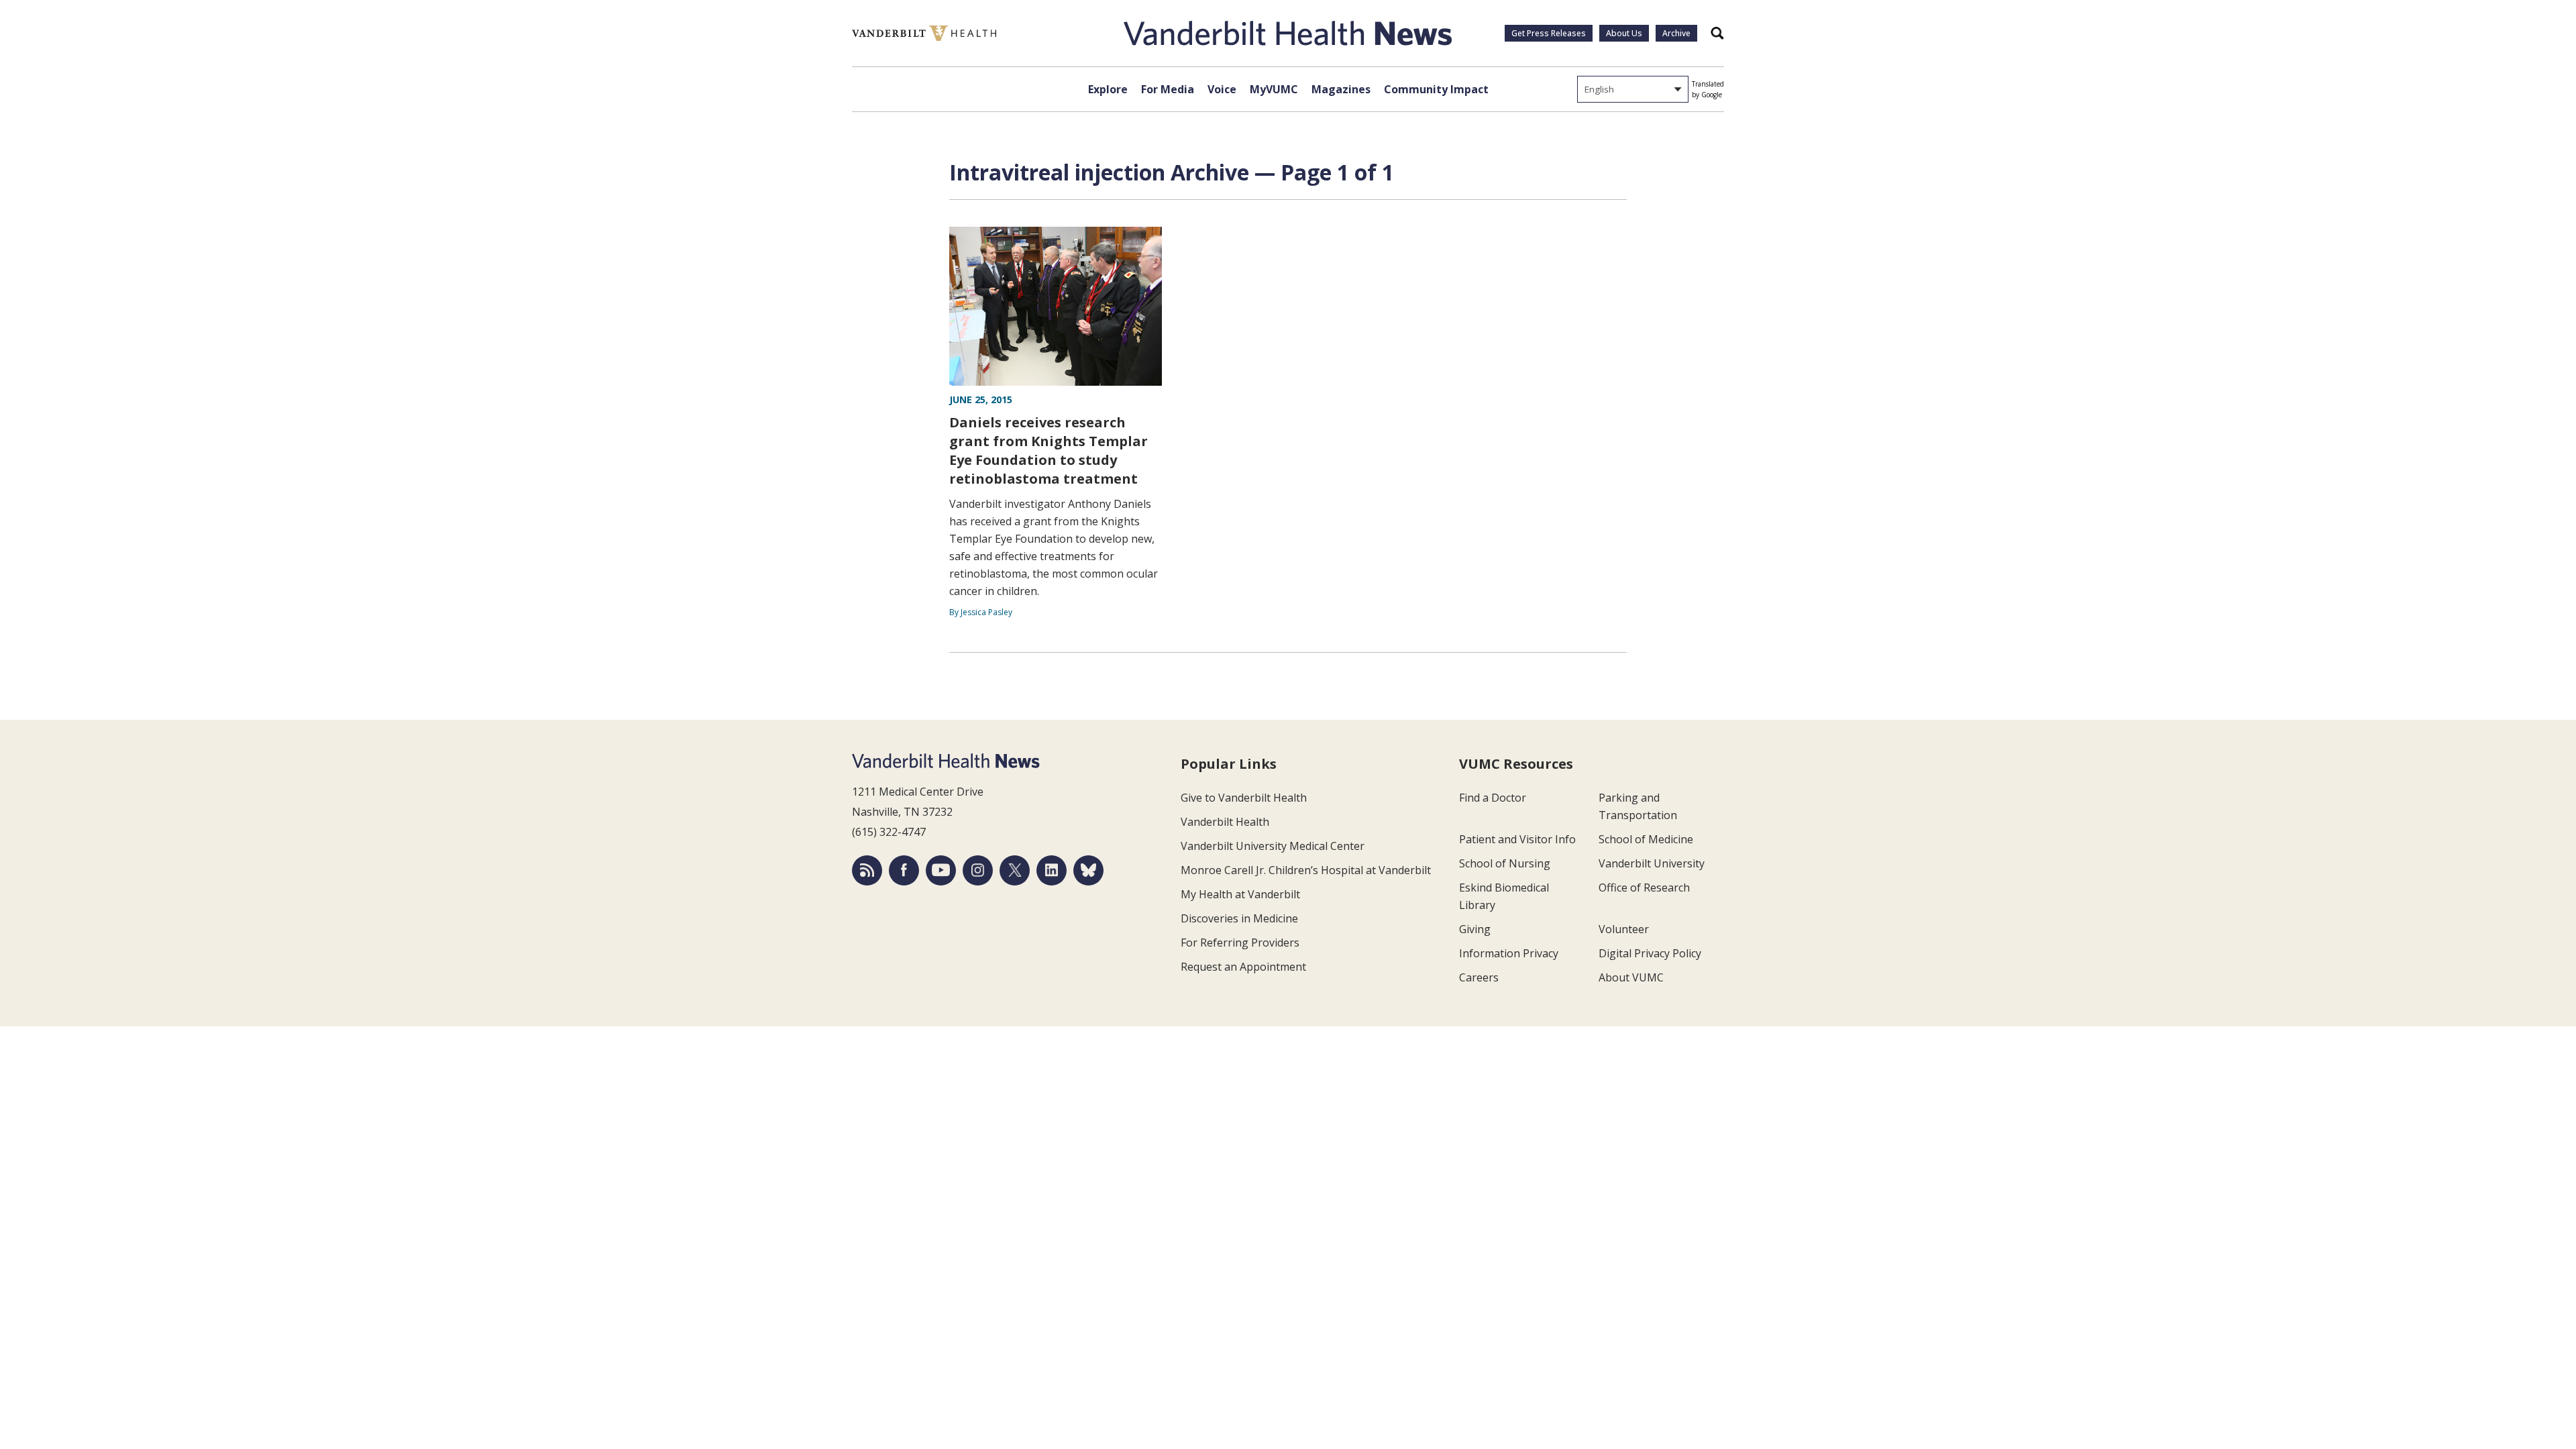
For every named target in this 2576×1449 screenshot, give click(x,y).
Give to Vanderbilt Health (1244, 798)
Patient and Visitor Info (1517, 839)
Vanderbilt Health (1225, 822)
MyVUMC (1274, 89)
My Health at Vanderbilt (1240, 894)
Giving (1475, 929)
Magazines (1341, 89)
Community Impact (1436, 89)
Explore (1108, 89)
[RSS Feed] (867, 870)
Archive (1676, 33)
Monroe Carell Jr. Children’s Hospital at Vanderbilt (1306, 870)
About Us (1624, 33)
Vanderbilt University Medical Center (1273, 846)
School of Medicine (1646, 839)
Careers (1479, 977)
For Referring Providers (1240, 943)
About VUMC (1631, 977)
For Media (1168, 89)
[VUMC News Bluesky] (1088, 870)
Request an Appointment (1243, 967)
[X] (1015, 870)
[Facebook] (904, 870)
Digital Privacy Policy (1650, 953)
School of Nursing (1505, 863)
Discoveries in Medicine (1239, 918)
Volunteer (1624, 929)
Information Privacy (1509, 953)
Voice (1222, 89)
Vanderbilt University (1652, 863)
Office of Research (1644, 888)
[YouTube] (941, 870)
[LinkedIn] (1052, 870)
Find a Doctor (1493, 798)
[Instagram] (978, 870)
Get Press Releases (1549, 33)
